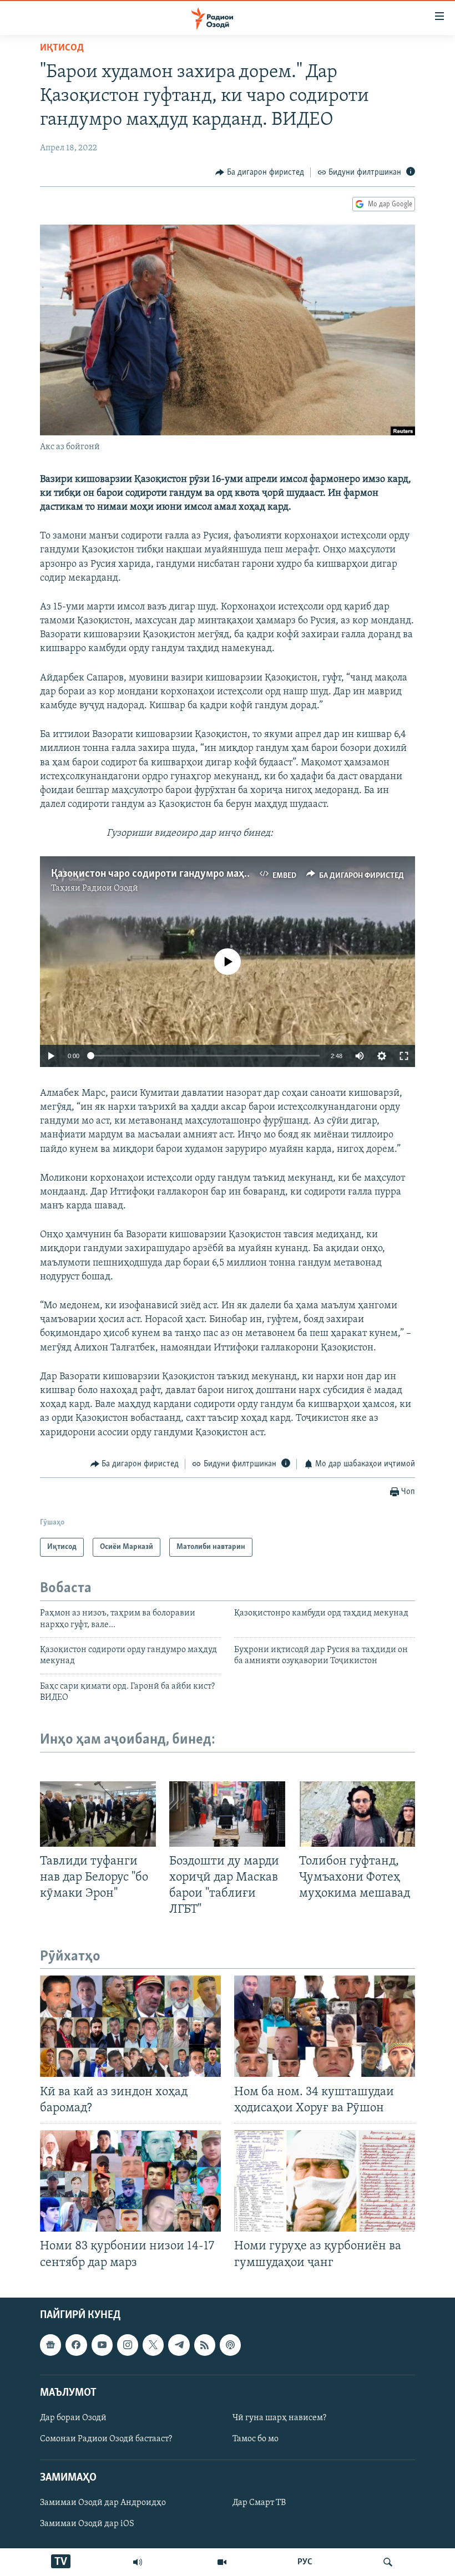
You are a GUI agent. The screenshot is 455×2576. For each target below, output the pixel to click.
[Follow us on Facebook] (76, 2345)
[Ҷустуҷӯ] (388, 2562)
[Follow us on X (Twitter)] (153, 2345)
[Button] (260, 172)
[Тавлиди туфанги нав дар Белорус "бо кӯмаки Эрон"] (98, 1814)
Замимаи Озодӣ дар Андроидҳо (103, 2503)
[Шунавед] (138, 2562)
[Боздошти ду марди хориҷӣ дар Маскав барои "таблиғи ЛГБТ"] (227, 1814)
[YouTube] (222, 2562)
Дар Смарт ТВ (259, 2503)
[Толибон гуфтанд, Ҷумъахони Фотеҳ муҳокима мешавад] (357, 1814)
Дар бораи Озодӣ (73, 2418)
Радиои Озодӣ (110, 888)
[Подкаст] (230, 2345)
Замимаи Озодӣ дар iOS (87, 2524)
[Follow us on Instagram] (128, 2345)
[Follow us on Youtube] (102, 2345)
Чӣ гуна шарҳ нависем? (279, 2418)
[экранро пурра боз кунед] (404, 1056)
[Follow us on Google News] (50, 2345)
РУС (305, 2562)
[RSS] (205, 2345)
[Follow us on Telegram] (179, 2345)
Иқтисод (62, 48)
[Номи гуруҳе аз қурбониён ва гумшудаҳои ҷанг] (325, 2181)
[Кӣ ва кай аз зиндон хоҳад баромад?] (130, 2026)
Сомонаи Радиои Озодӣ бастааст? (106, 2439)
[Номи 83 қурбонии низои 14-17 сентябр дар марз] (130, 2181)
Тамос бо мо (256, 2439)
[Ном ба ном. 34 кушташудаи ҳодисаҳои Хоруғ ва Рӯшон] (325, 2026)
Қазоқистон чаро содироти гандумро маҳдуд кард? (171, 874)
